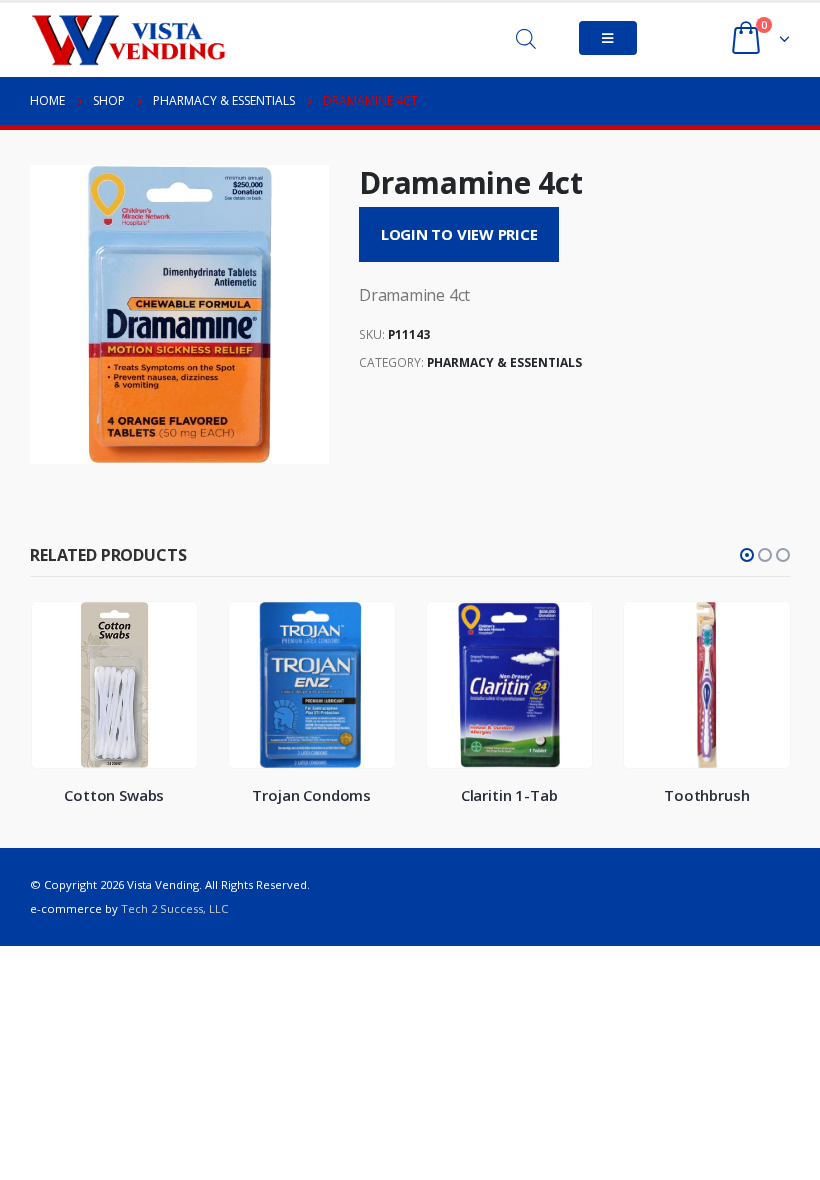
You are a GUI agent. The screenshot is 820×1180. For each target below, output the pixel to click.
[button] (747, 555)
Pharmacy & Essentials (504, 362)
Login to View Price (459, 234)
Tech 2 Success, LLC (174, 908)
